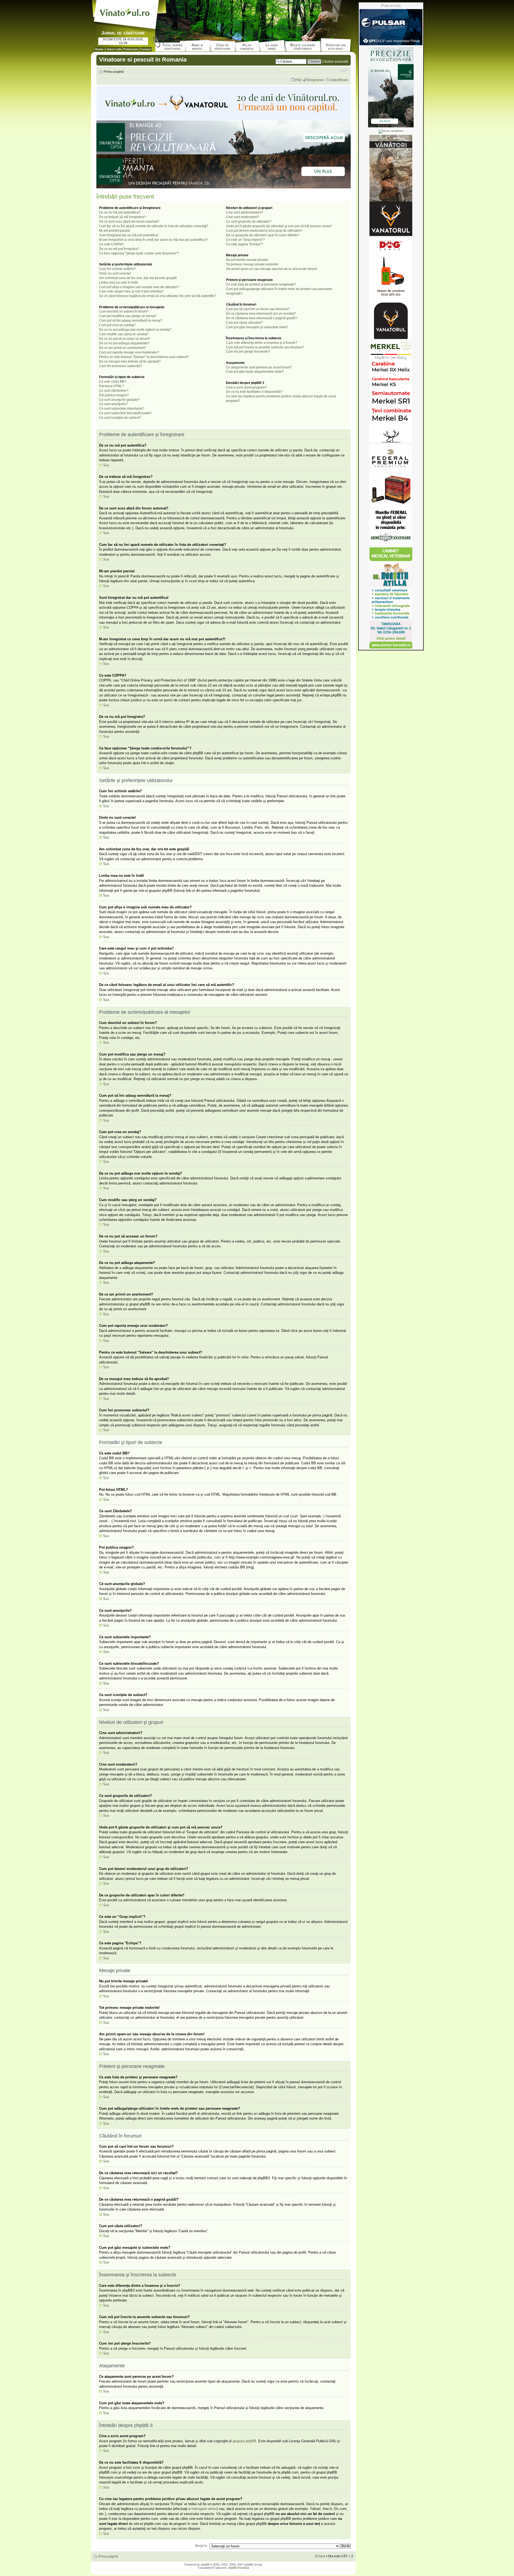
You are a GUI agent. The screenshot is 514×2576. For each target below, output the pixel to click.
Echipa (320, 2556)
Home (99, 49)
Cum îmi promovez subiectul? (121, 366)
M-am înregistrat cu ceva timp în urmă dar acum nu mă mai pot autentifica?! (153, 240)
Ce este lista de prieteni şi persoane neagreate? (261, 284)
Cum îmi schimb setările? (117, 269)
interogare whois (204, 2509)
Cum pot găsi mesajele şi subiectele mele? (257, 327)
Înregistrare (316, 80)
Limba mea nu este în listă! (118, 283)
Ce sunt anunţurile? (113, 404)
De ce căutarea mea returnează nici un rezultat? (261, 314)
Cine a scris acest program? (246, 387)
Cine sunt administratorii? (245, 212)
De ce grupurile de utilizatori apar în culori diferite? (263, 235)
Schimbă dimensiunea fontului (344, 70)
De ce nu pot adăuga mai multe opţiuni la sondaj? (135, 330)
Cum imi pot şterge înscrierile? (248, 352)
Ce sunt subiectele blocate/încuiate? (125, 413)
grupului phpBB (244, 2441)
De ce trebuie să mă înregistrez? (123, 217)
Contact (146, 49)
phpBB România (239, 2568)
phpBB (205, 2564)
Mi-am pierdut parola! (115, 231)
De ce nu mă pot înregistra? (119, 249)
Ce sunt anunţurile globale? (119, 400)
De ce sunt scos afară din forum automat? (129, 222)
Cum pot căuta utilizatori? (244, 323)
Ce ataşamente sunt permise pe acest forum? (259, 367)
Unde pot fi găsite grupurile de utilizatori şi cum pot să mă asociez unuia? (279, 226)
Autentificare (339, 80)
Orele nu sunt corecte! (115, 273)
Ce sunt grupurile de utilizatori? (249, 222)
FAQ (298, 80)
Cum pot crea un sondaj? (117, 325)
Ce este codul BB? (113, 382)
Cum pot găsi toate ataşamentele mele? (255, 372)
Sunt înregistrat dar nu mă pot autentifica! (129, 235)
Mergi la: (201, 2546)
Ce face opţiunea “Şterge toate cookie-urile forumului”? (139, 253)
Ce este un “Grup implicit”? (245, 240)
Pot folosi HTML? (112, 386)
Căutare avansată (335, 62)
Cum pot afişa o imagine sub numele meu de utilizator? (139, 287)
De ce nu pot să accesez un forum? (125, 339)
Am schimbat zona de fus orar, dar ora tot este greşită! (138, 278)
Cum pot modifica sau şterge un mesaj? (128, 316)
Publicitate (131, 49)
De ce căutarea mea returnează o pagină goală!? (262, 318)
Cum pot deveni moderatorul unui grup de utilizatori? (264, 231)
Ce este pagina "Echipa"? (245, 244)
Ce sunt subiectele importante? (122, 409)
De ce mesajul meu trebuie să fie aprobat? (130, 361)
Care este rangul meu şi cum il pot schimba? (131, 291)
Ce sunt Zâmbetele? (114, 391)
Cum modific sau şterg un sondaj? (124, 334)
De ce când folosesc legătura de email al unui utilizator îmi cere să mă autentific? (158, 296)
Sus (106, 465)
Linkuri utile (113, 49)
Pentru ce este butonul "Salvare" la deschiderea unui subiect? (144, 357)
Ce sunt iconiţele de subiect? (120, 418)
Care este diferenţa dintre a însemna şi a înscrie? (262, 343)
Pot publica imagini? (114, 395)
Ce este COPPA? (112, 244)
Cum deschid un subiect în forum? (124, 311)
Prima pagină (114, 72)
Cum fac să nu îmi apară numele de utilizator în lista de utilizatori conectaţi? (154, 226)
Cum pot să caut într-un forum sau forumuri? (258, 309)
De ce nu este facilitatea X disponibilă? (254, 392)
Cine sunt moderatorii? (243, 217)
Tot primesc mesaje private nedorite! (252, 264)
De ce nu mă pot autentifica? (120, 212)
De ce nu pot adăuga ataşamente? (124, 343)
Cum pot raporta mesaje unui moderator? (129, 352)
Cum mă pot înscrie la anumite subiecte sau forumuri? (265, 347)
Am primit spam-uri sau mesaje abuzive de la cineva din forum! (271, 269)
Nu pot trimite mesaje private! (247, 260)
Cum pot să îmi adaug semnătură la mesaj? (131, 321)
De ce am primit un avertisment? (122, 348)
